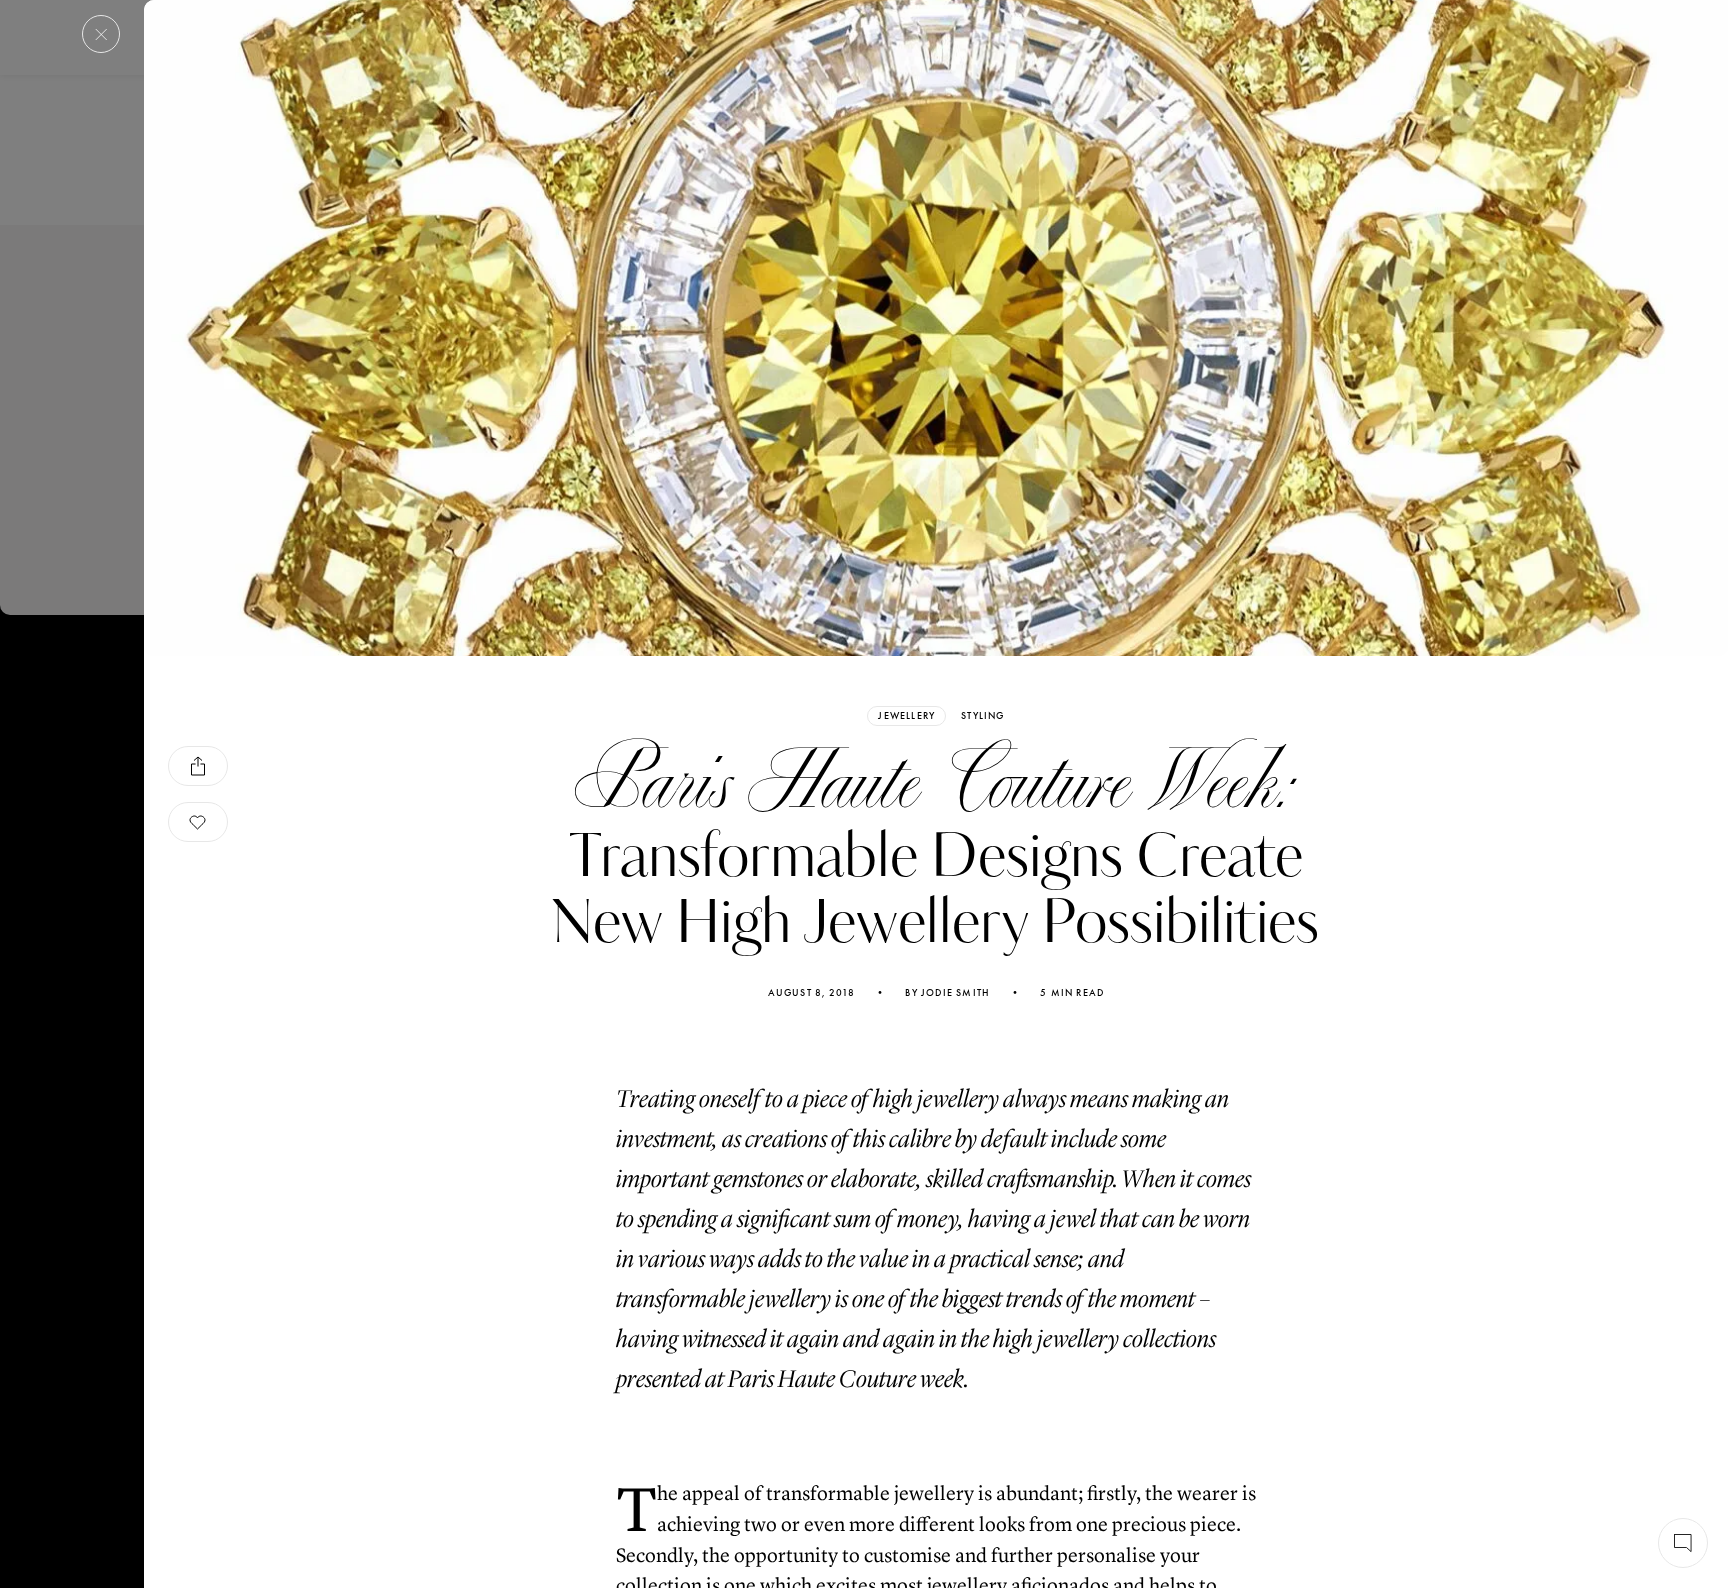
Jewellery (906, 715)
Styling (982, 716)
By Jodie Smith (947, 993)
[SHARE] (198, 766)
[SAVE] (198, 822)
